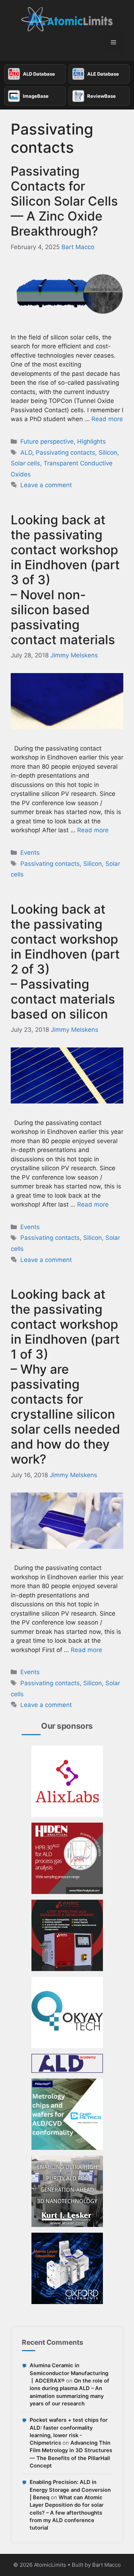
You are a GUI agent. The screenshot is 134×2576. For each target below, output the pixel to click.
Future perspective (47, 441)
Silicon (108, 453)
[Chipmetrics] (67, 2114)
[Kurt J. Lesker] (67, 2191)
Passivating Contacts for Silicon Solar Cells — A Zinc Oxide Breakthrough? (64, 201)
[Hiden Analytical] (67, 1858)
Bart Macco (78, 247)
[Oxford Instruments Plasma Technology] (67, 2268)
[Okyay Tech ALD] (67, 2012)
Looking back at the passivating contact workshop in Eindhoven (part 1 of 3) (65, 1377)
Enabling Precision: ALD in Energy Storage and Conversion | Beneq (70, 2490)
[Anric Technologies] (67, 1935)
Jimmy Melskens (74, 655)
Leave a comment (46, 485)
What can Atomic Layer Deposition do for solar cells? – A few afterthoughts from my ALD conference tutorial (67, 2513)
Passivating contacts (65, 453)
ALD (26, 453)
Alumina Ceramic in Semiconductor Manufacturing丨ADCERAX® (69, 2373)
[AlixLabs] (67, 1781)
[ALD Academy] (67, 2063)
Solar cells (25, 463)
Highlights (91, 441)
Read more (107, 419)
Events (30, 853)
